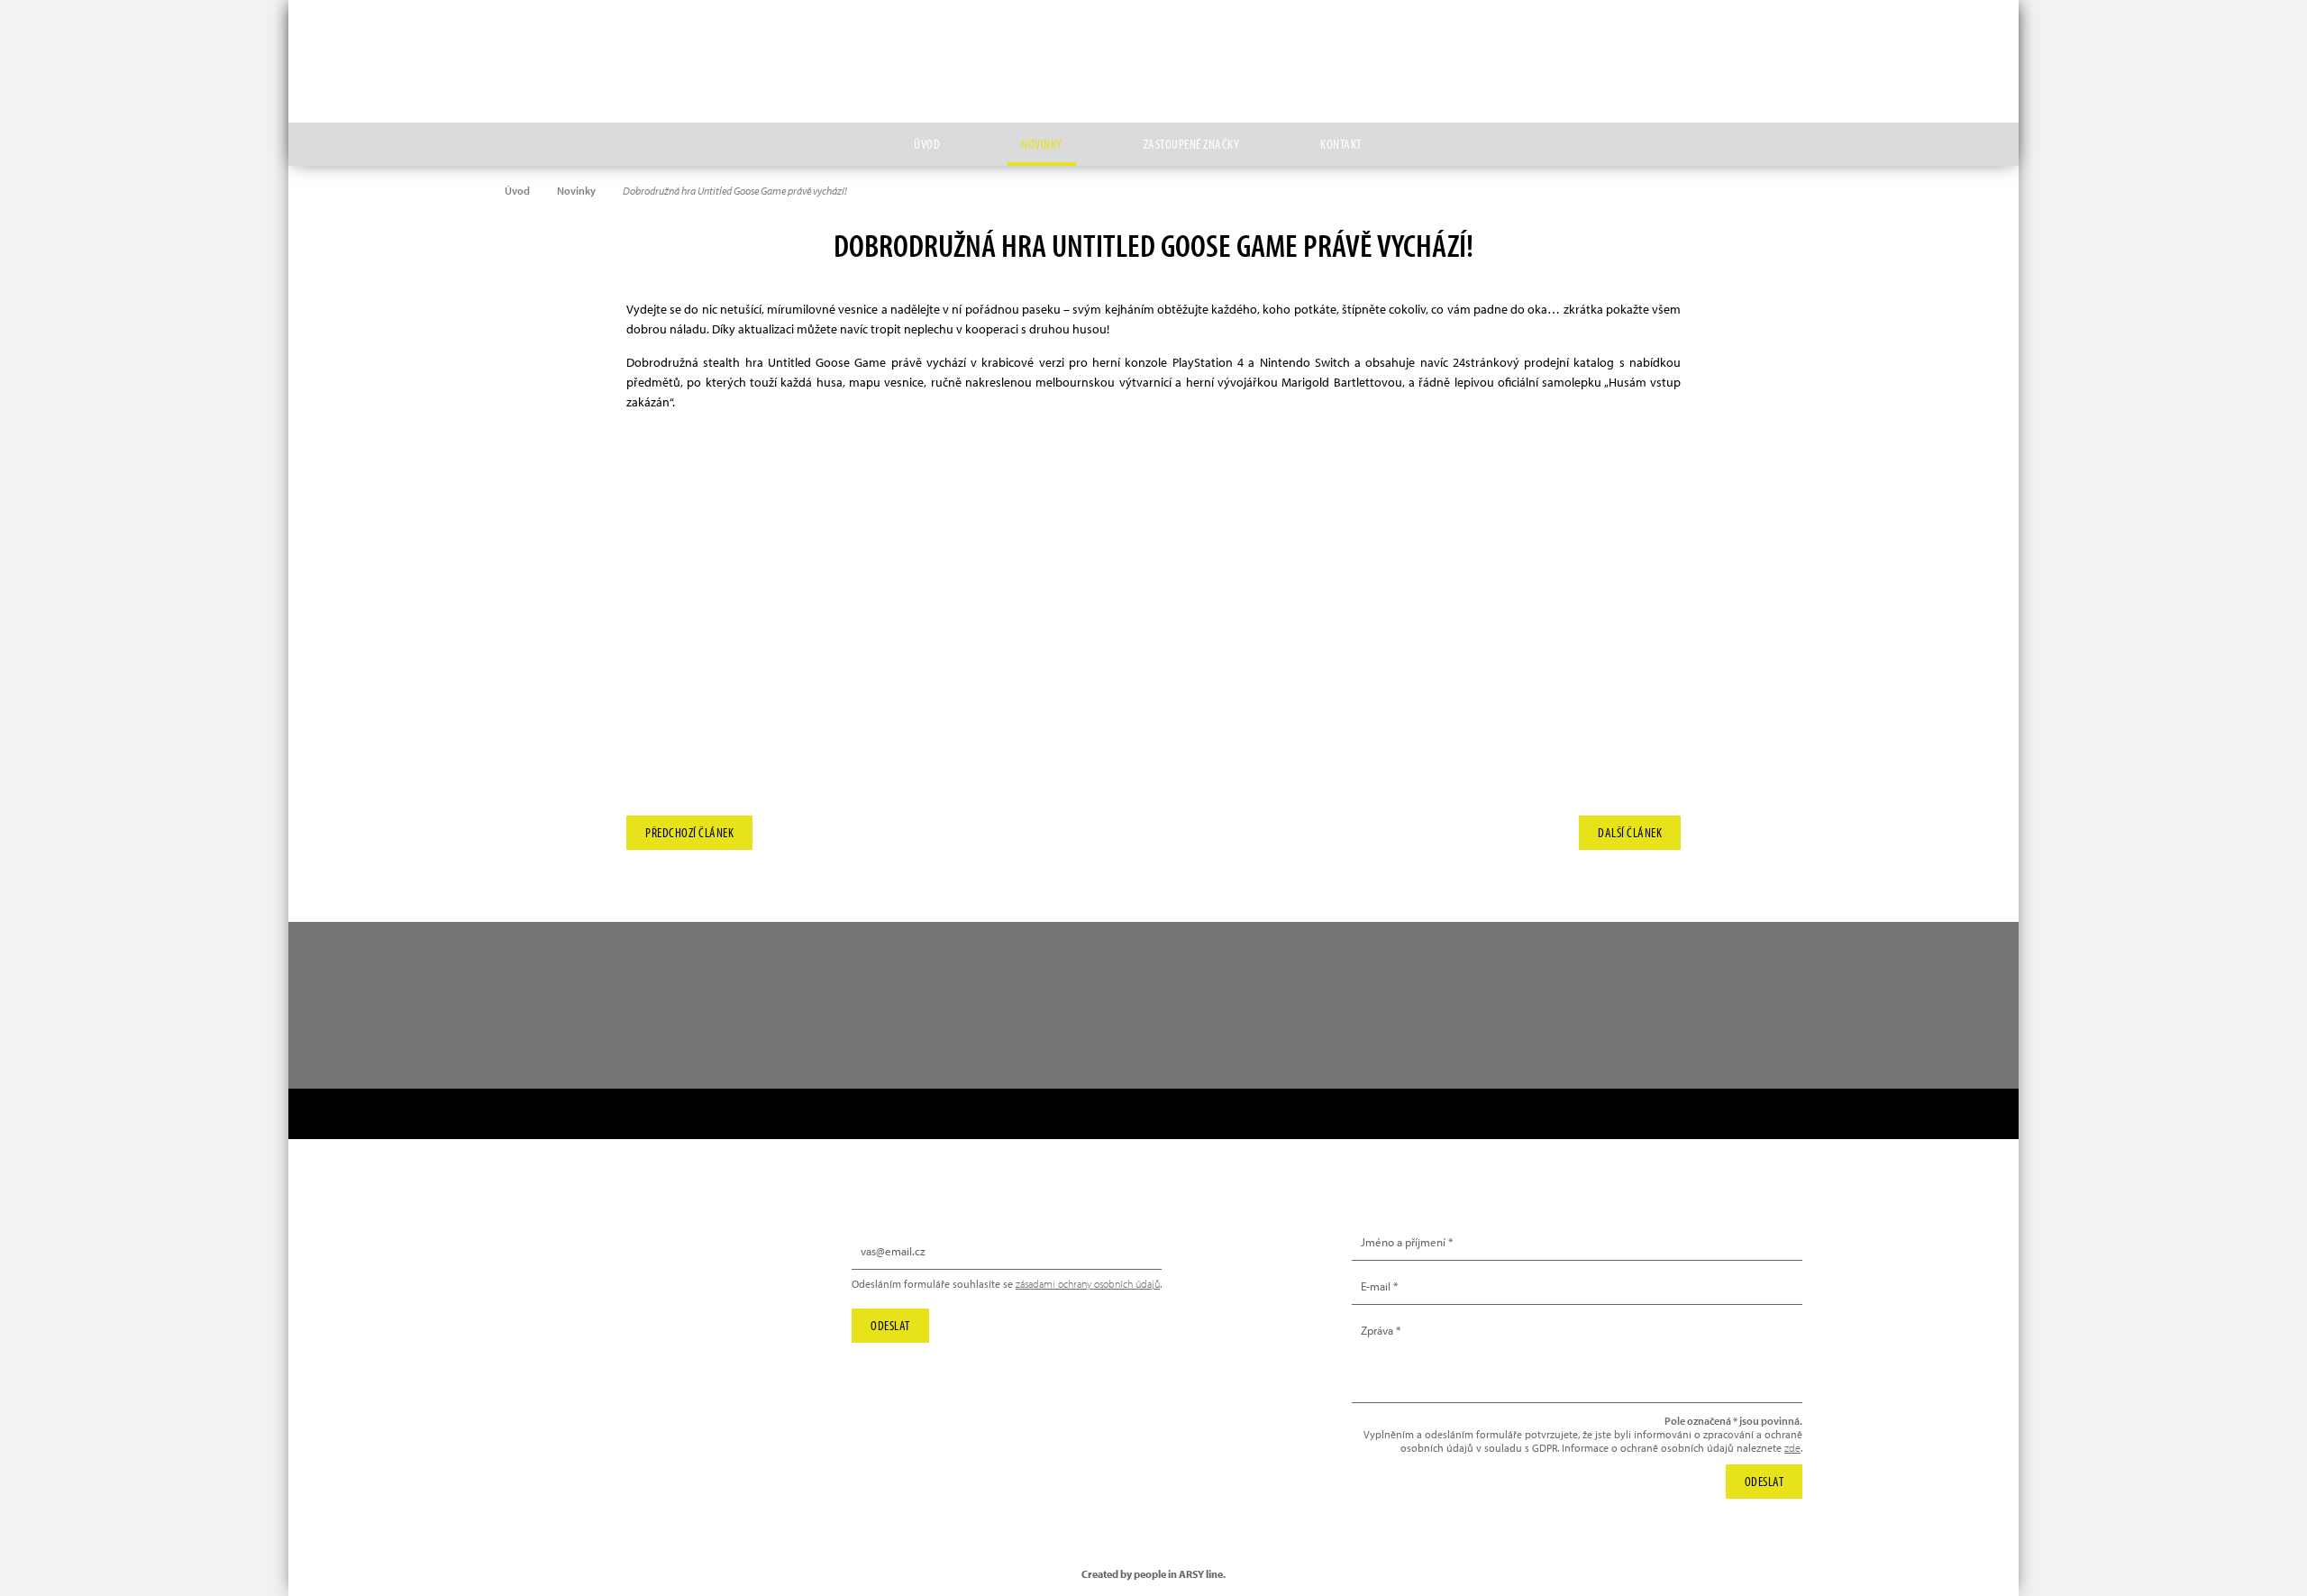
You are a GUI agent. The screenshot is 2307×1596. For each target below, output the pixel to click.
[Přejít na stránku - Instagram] (1836, 41)
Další (1630, 828)
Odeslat (890, 1325)
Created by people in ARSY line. (1153, 1574)
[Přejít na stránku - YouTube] (1877, 41)
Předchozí (689, 828)
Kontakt (1341, 144)
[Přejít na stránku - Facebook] (1919, 41)
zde (1792, 1448)
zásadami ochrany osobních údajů (1088, 1284)
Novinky (1042, 144)
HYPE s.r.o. (1153, 61)
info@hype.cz (562, 1292)
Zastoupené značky (1192, 144)
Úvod (927, 144)
